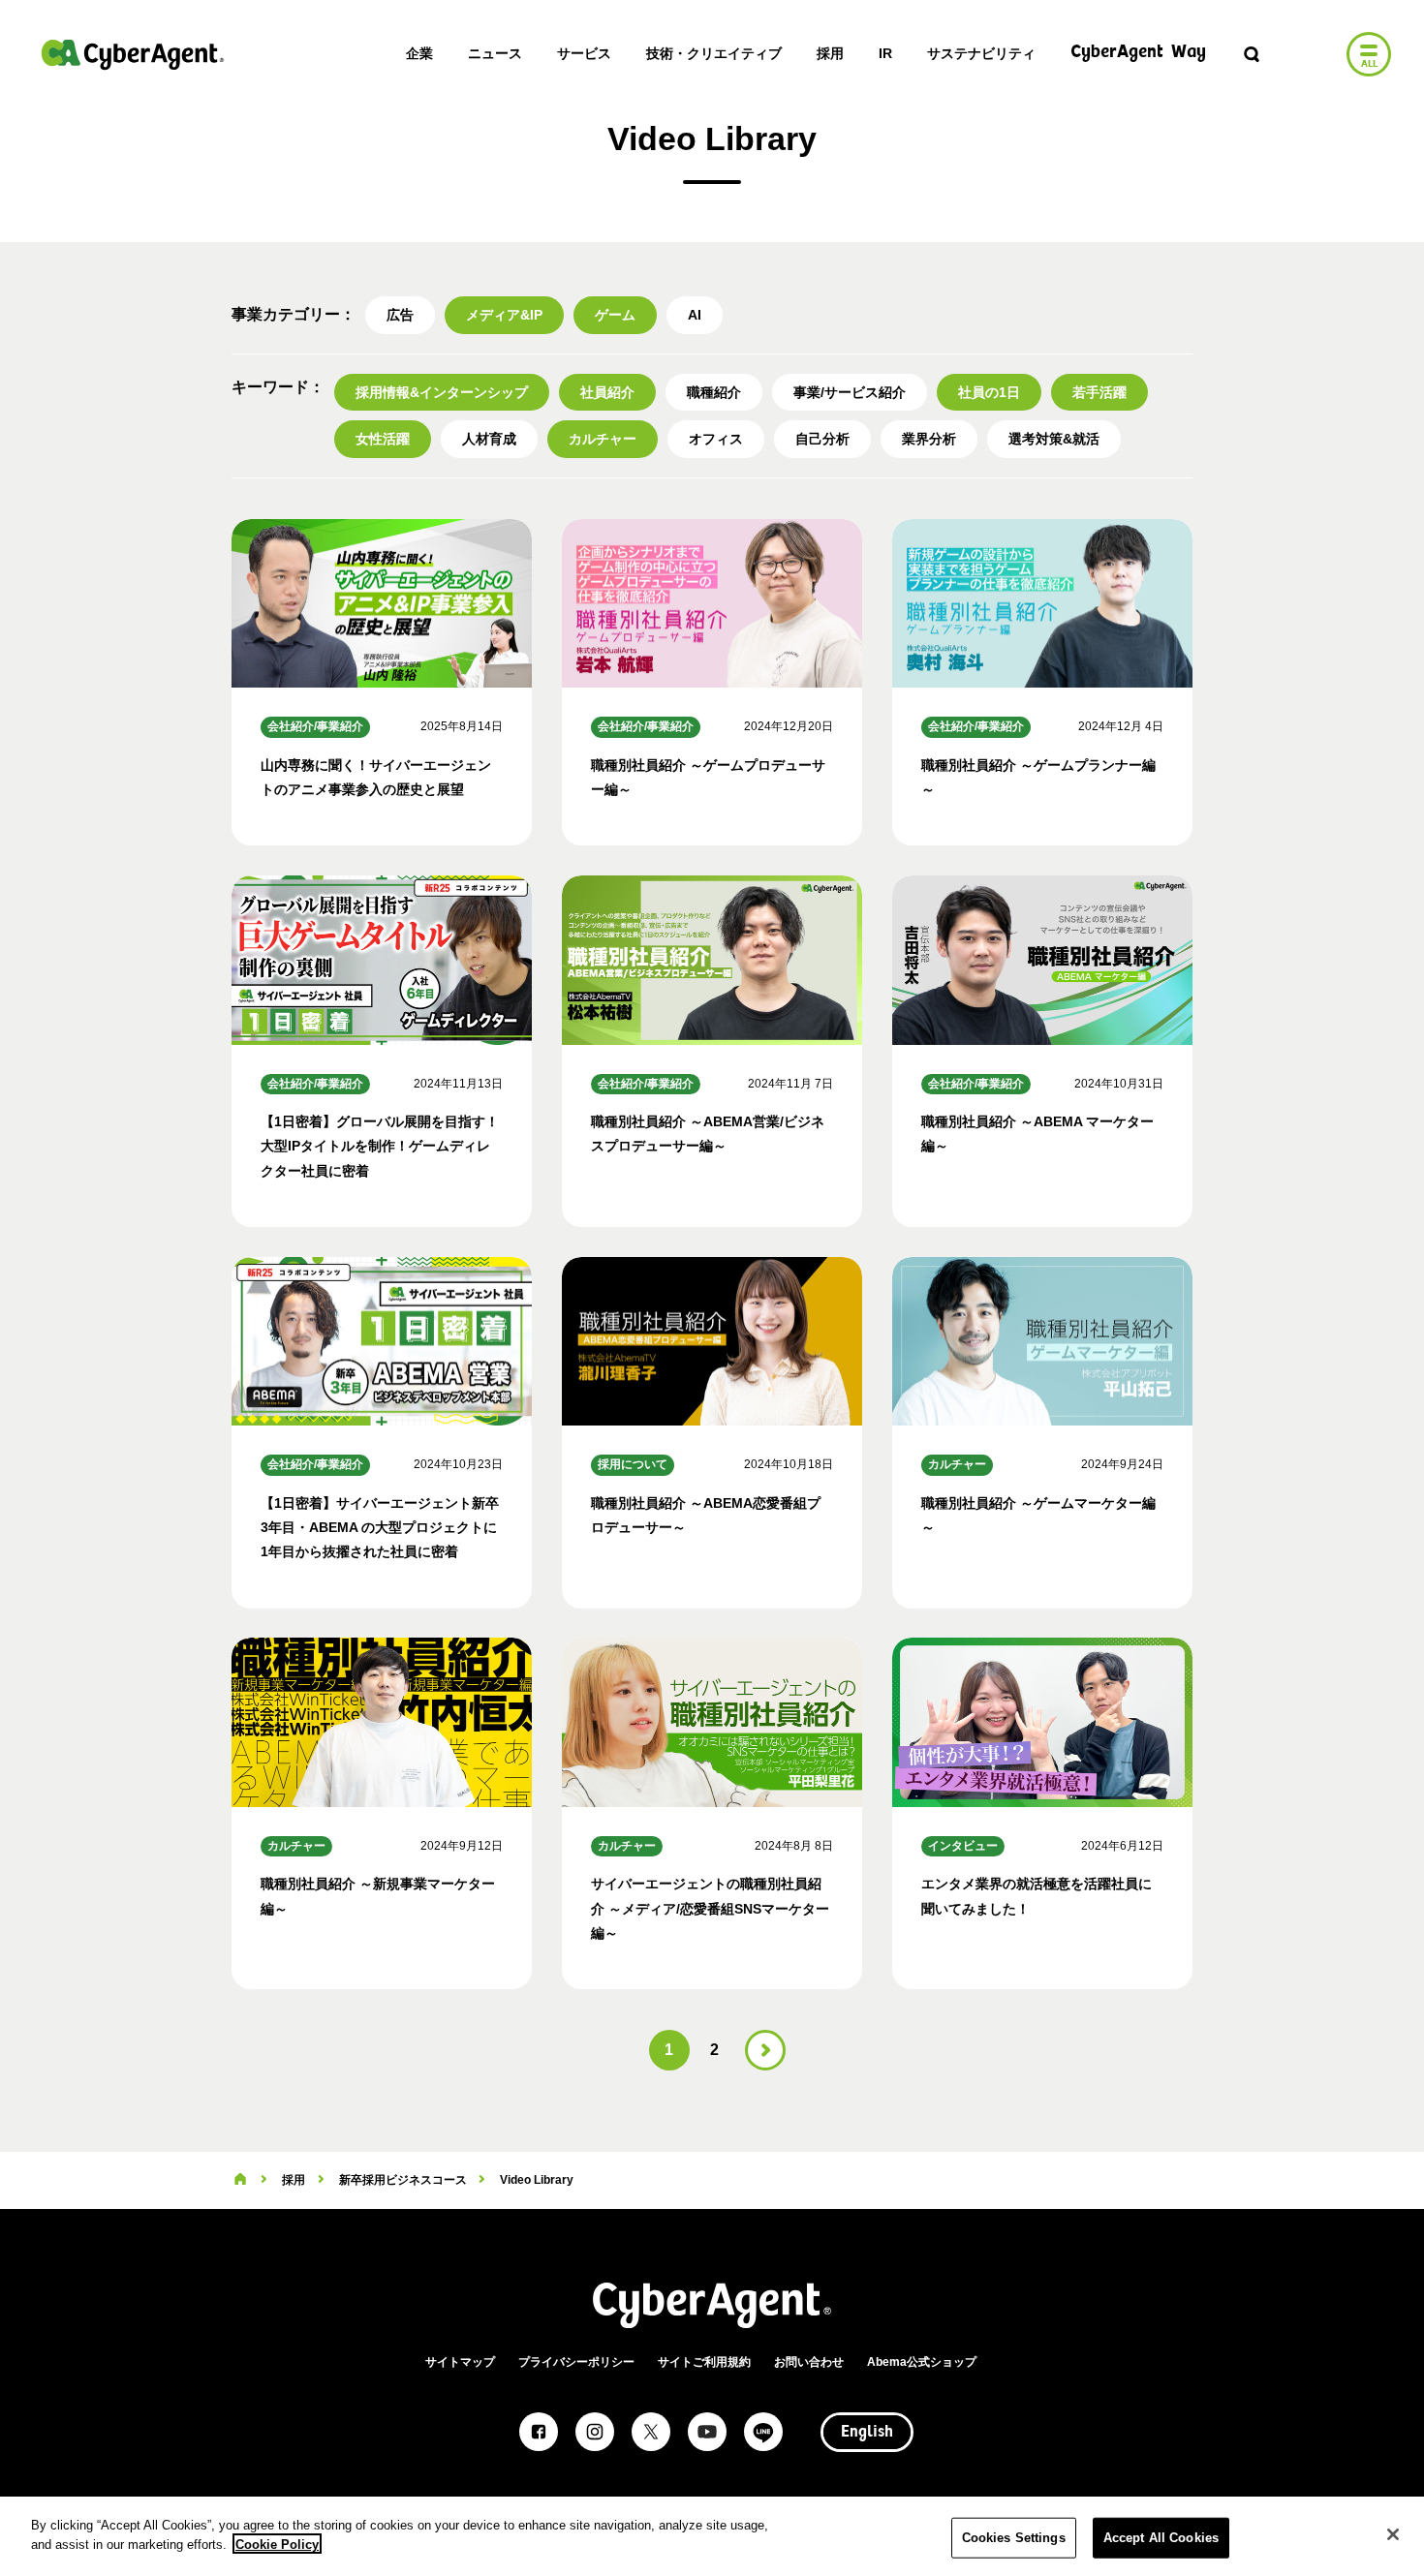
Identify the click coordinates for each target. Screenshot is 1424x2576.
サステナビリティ (981, 53)
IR (885, 53)
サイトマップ (460, 2362)
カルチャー (603, 439)
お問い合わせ (809, 2362)
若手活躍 (1099, 392)
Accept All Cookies (1161, 2538)
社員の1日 (989, 392)
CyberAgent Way (1138, 53)
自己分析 (822, 439)
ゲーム (615, 315)
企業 (419, 53)
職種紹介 (714, 392)
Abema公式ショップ (922, 2362)
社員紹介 (607, 392)
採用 (830, 53)
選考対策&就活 (1054, 439)
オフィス (716, 439)
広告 (400, 315)
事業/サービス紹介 (850, 392)
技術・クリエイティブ (714, 53)
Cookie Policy (277, 2544)
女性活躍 (383, 439)
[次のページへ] (765, 2050)
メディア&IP (504, 315)
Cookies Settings (1014, 2538)
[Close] (1393, 2534)
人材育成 (489, 439)
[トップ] (240, 2180)
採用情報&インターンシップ (442, 392)
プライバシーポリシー (576, 2362)
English (867, 2433)
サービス (584, 53)
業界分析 (929, 439)
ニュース (495, 53)
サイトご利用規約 (704, 2362)
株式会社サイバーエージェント (133, 54)
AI (695, 315)
